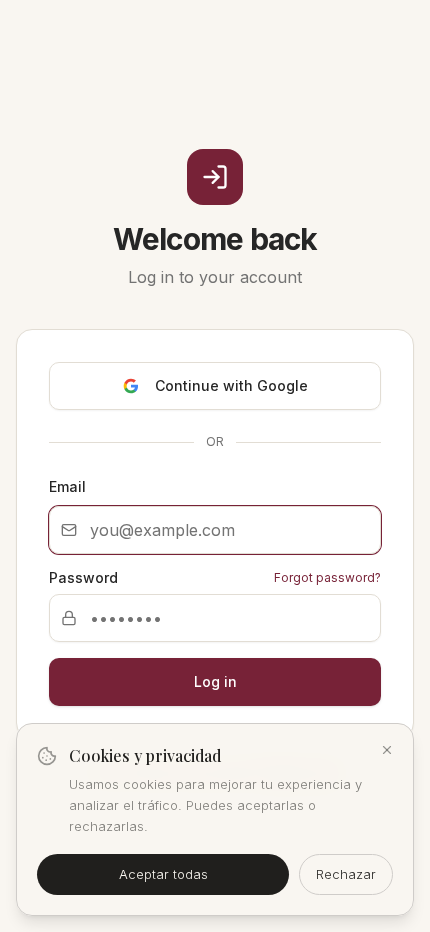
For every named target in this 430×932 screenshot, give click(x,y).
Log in (215, 681)
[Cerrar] (387, 750)
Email (67, 486)
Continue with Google (231, 385)
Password (83, 578)
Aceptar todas (163, 874)
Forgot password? (327, 577)
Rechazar (346, 874)
